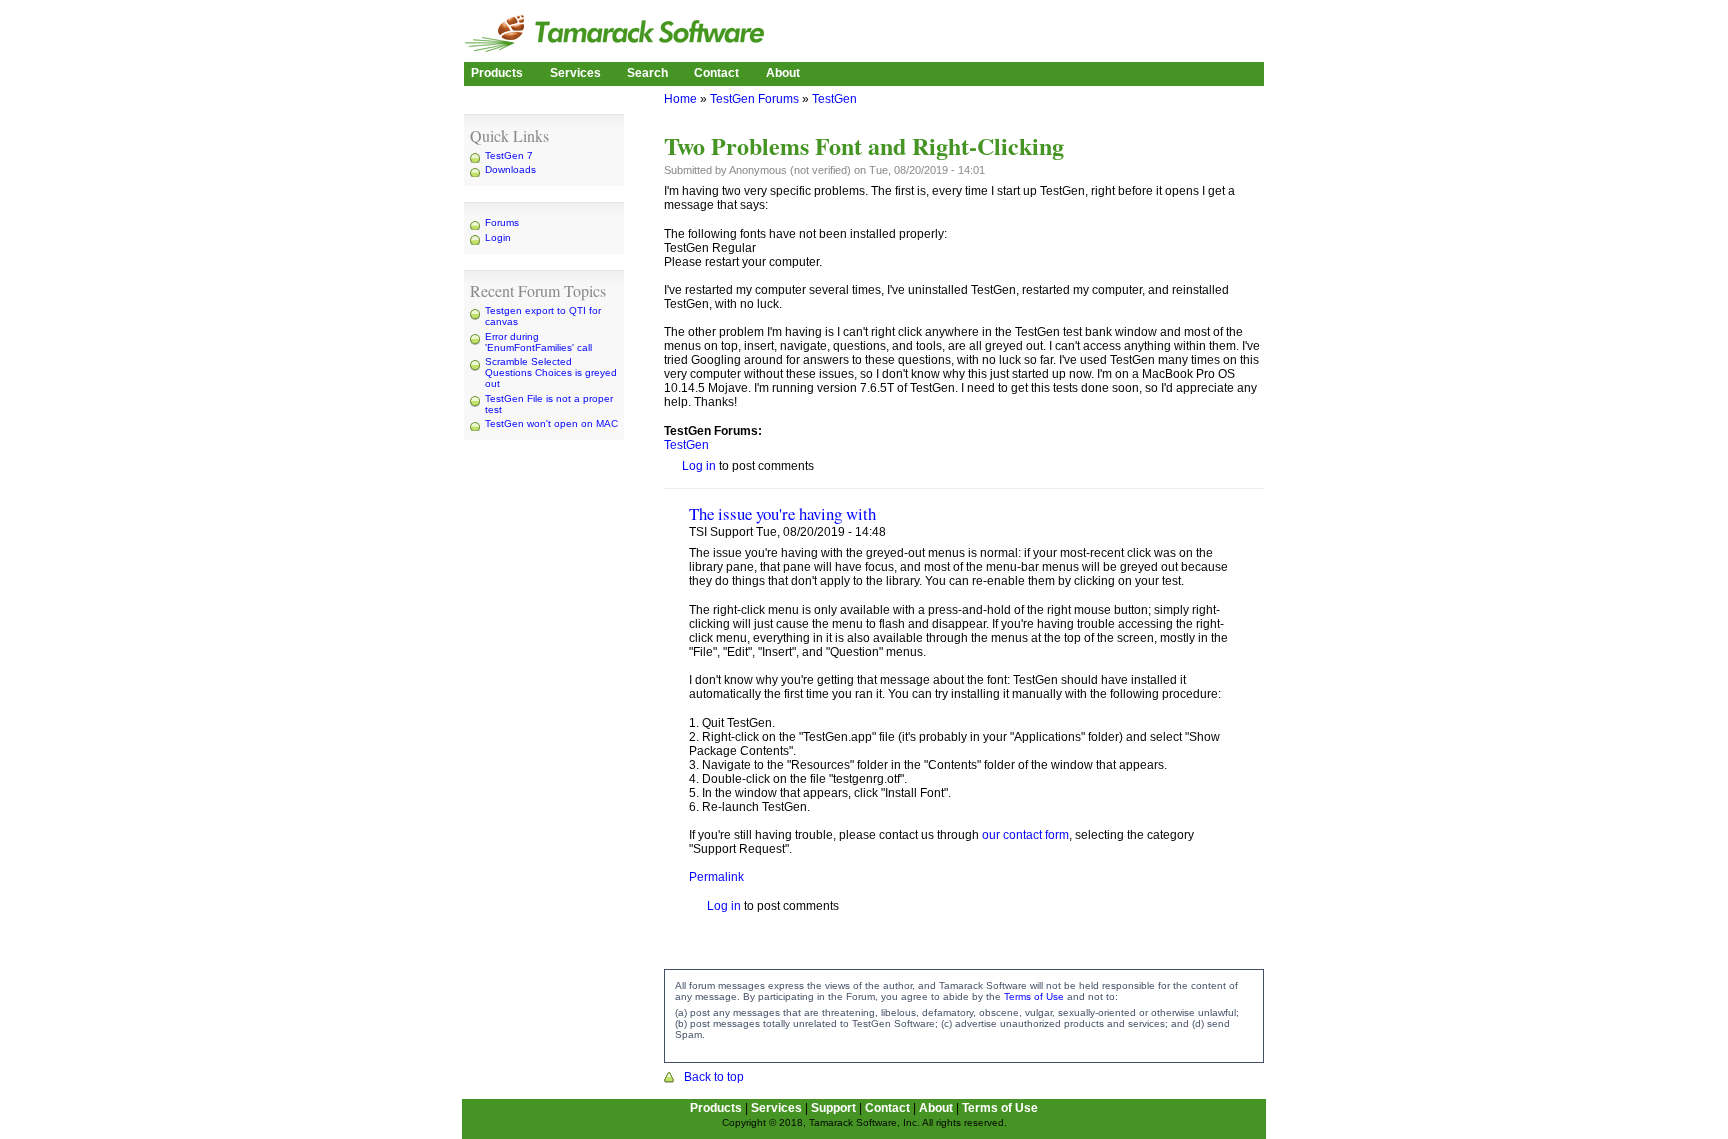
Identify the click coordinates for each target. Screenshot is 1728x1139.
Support (833, 1108)
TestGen (834, 99)
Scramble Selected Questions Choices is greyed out (551, 372)
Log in (699, 466)
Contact (716, 73)
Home (680, 99)
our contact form (1025, 835)
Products (497, 73)
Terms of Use (1034, 996)
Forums (502, 222)
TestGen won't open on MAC (551, 423)
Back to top (714, 1077)
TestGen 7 (509, 155)
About (783, 73)
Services (575, 73)
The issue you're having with (782, 513)
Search (647, 73)
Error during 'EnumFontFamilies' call (538, 342)
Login (498, 237)
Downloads (510, 169)
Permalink (716, 877)
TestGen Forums (754, 99)
